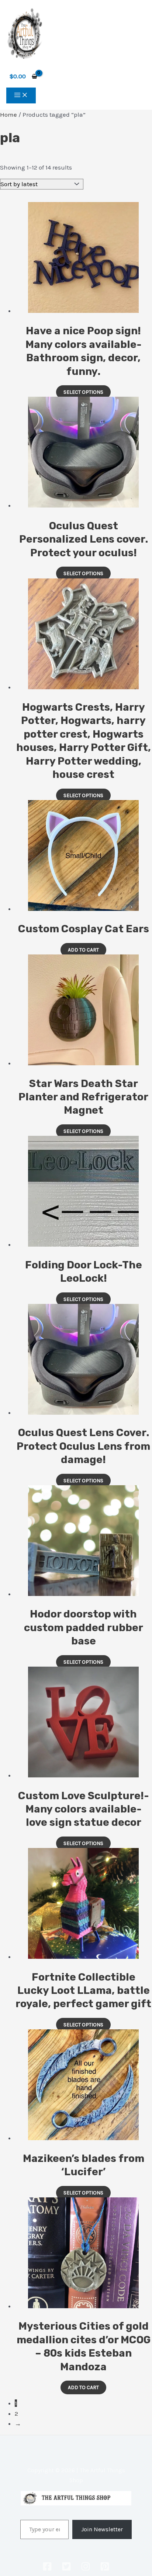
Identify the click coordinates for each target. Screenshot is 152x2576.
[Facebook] (47, 2569)
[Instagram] (86, 2569)
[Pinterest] (105, 2569)
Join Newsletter (102, 2529)
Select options (83, 392)
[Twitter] (66, 2569)
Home (8, 115)
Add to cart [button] (83, 950)
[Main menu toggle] (21, 95)
